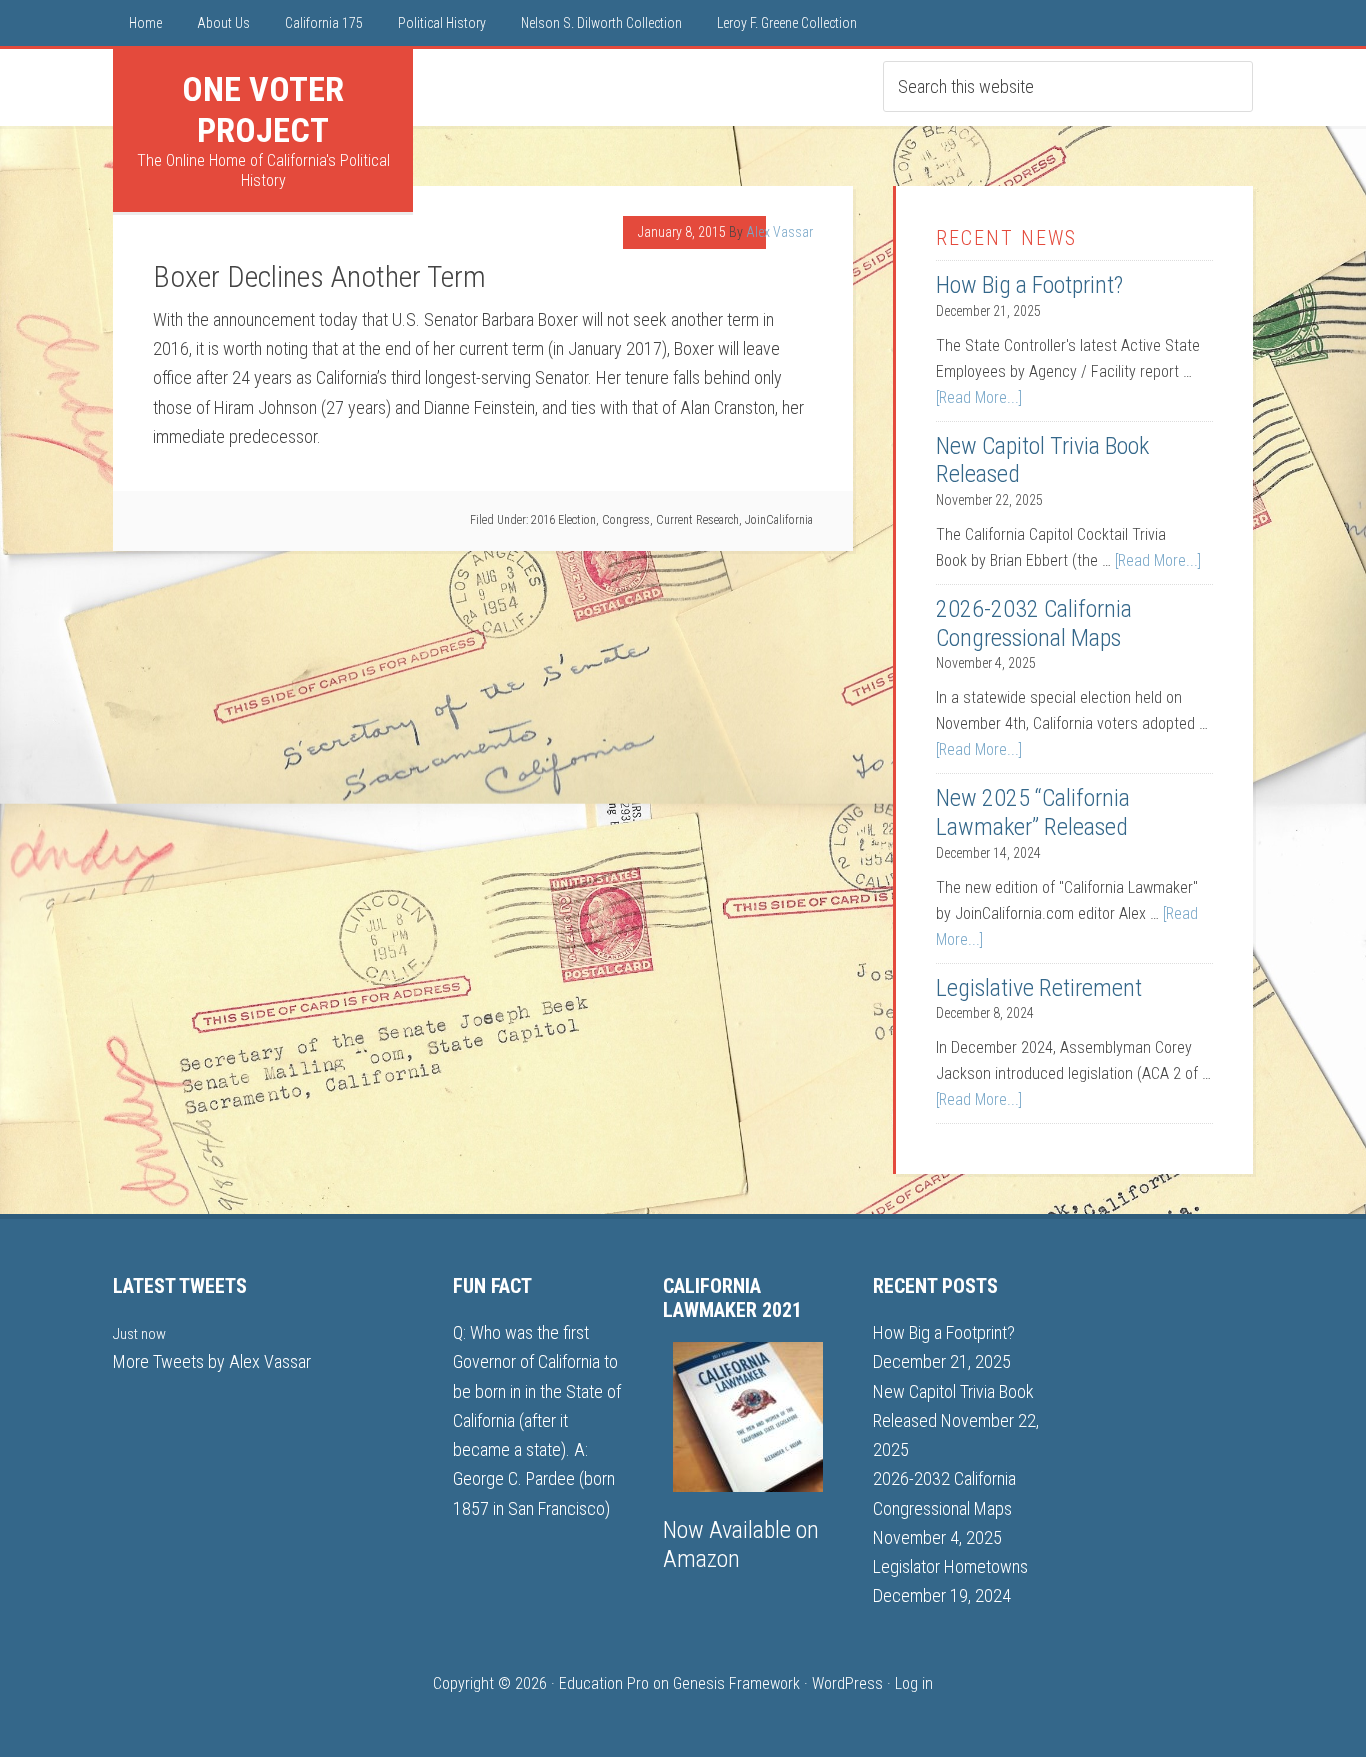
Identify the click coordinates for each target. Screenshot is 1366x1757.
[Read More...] (979, 397)
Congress (626, 520)
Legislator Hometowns (950, 1566)
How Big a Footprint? (1029, 285)
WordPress (847, 1683)
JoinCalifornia (779, 520)
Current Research (697, 520)
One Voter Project (263, 109)
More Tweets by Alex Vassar (212, 1361)
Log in (914, 1683)
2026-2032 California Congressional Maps (1034, 623)
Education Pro (604, 1683)
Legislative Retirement (1039, 988)
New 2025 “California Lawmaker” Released (1033, 812)
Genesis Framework (736, 1683)
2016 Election (563, 520)
